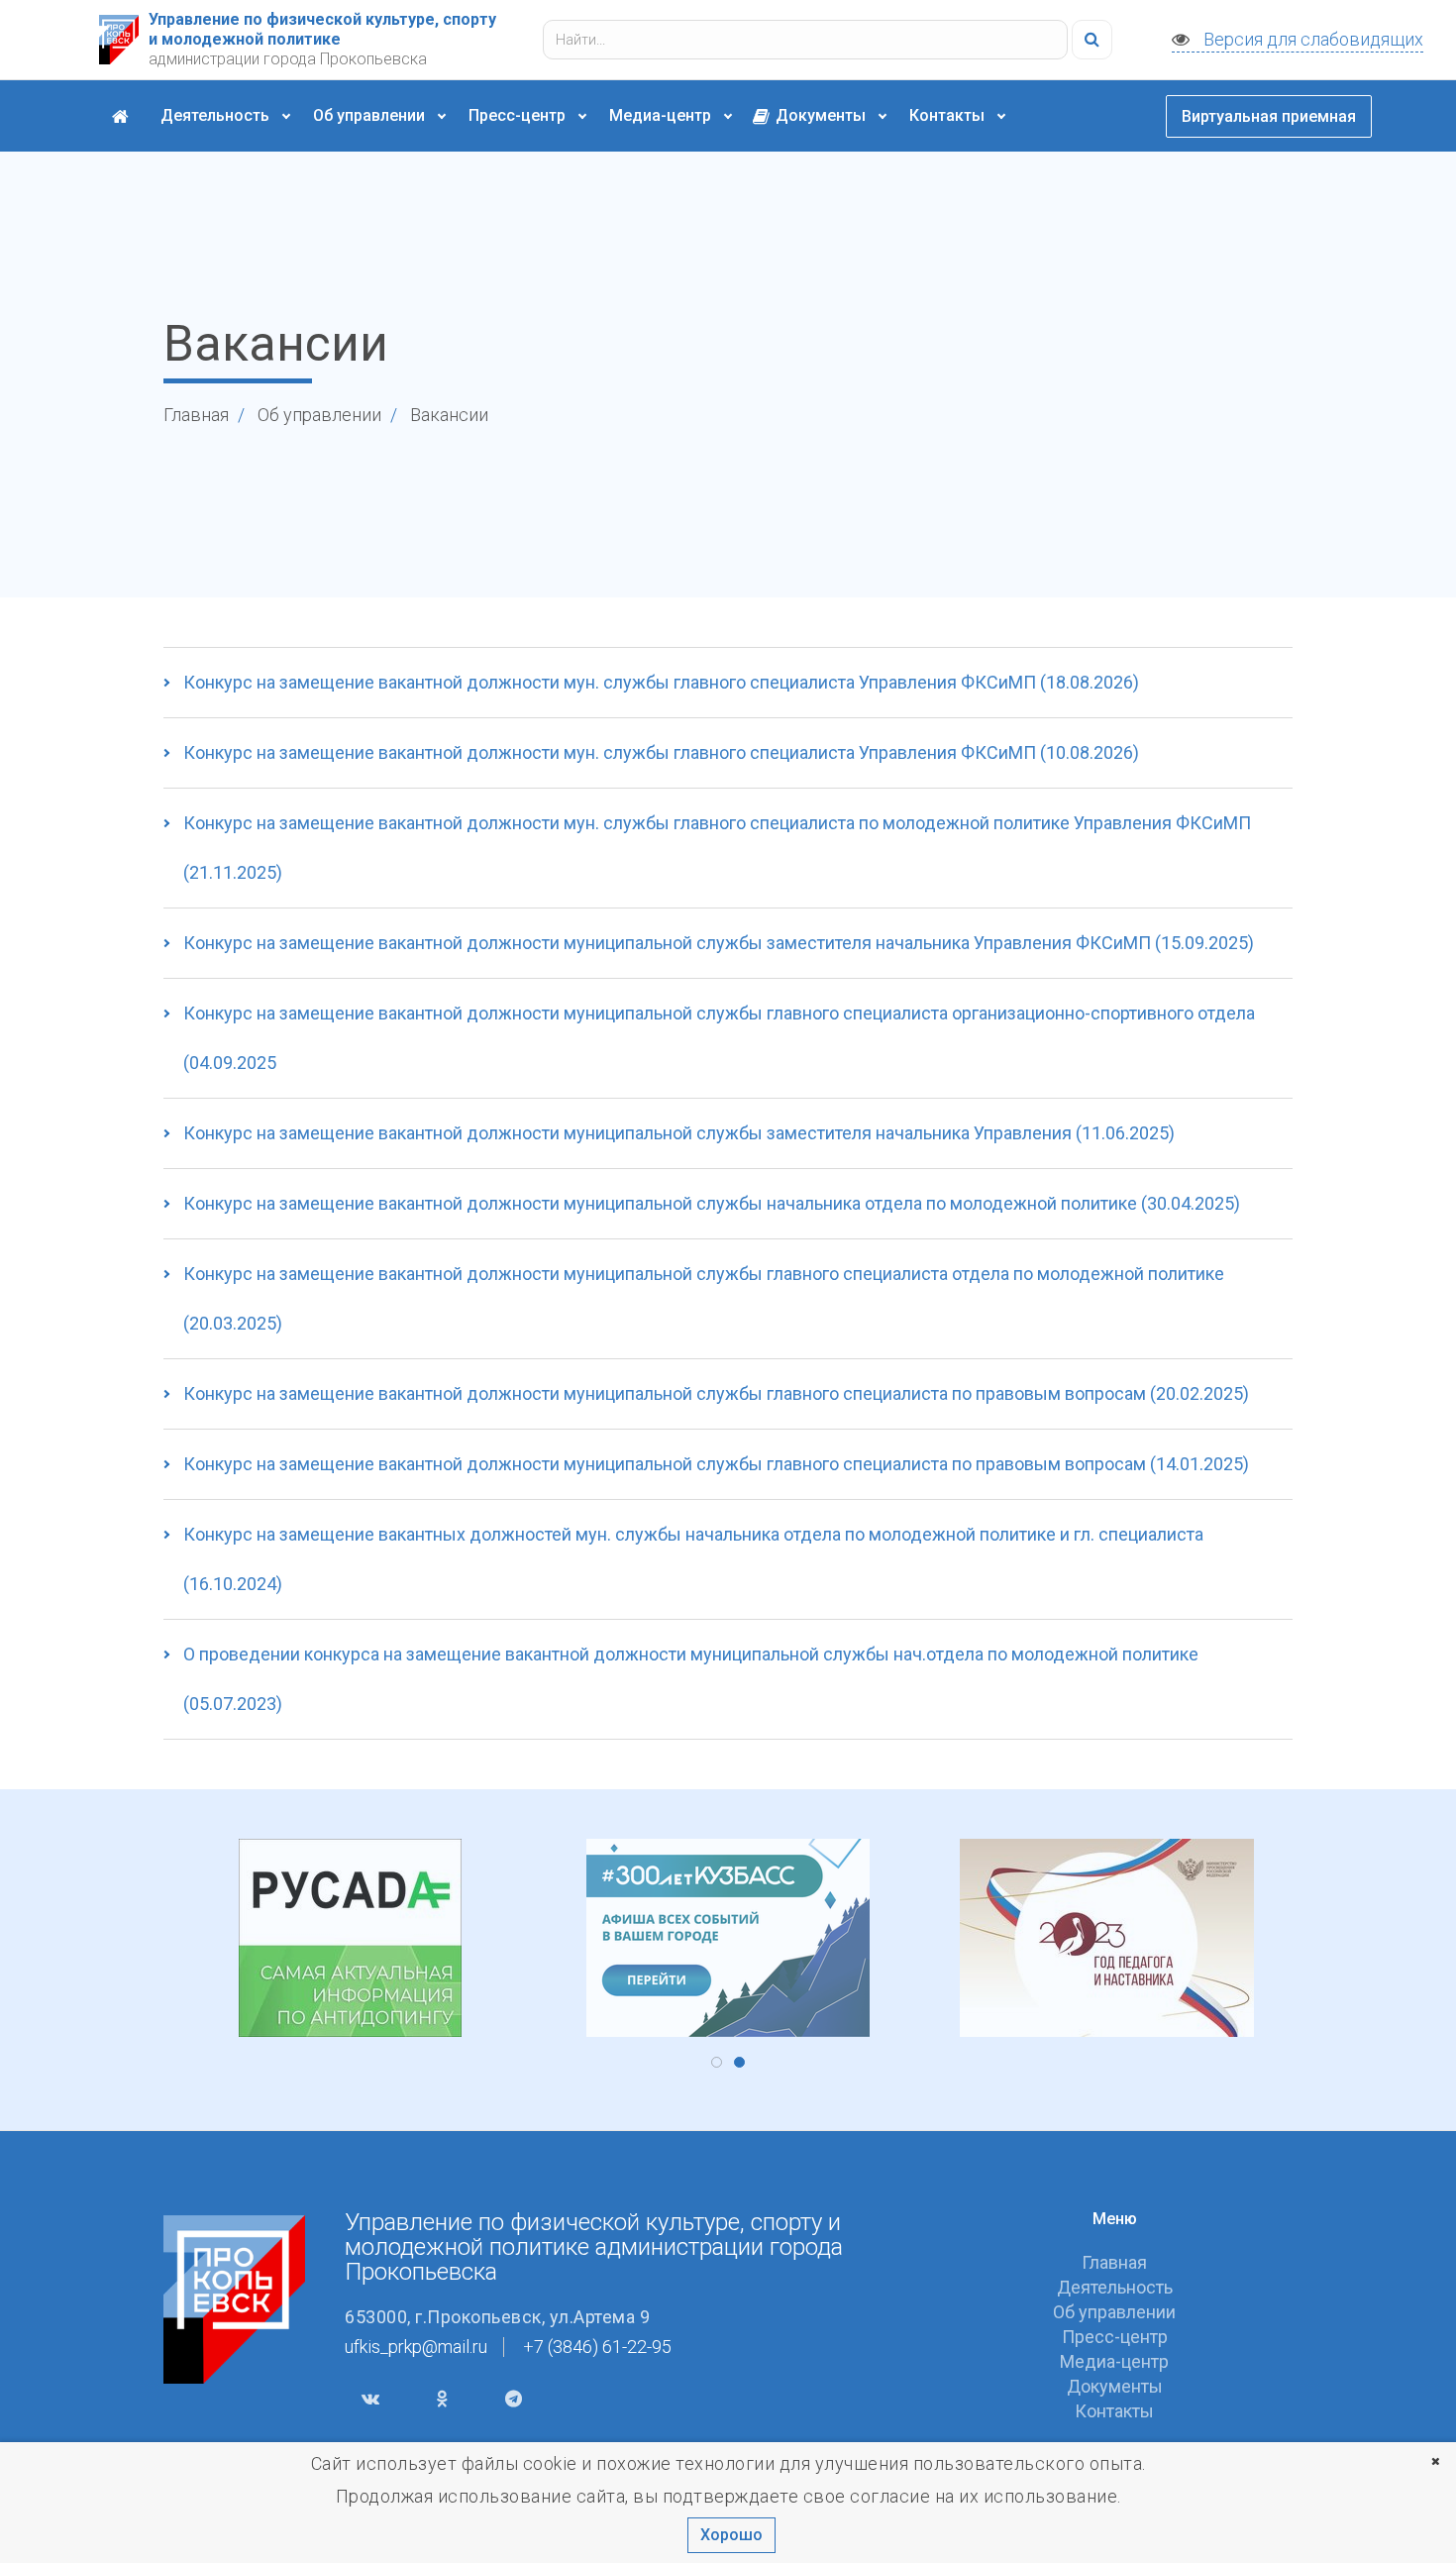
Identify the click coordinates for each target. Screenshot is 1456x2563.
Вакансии (449, 415)
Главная (196, 415)
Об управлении (371, 115)
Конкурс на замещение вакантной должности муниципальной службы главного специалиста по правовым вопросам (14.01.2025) (716, 1464)
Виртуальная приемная (1269, 116)
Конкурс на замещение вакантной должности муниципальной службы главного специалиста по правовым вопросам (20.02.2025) (716, 1393)
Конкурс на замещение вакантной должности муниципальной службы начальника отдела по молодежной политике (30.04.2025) (712, 1203)
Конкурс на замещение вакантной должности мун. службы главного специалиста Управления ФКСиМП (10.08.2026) (661, 752)
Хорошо (731, 2535)
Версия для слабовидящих (1311, 39)
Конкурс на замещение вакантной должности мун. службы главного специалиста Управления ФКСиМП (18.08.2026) (661, 682)
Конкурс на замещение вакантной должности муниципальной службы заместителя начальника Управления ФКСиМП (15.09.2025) (719, 943)
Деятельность (217, 115)
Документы (821, 115)
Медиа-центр (662, 115)
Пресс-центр (519, 115)
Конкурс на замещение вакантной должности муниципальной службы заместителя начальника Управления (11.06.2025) (679, 1133)
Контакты (949, 115)
